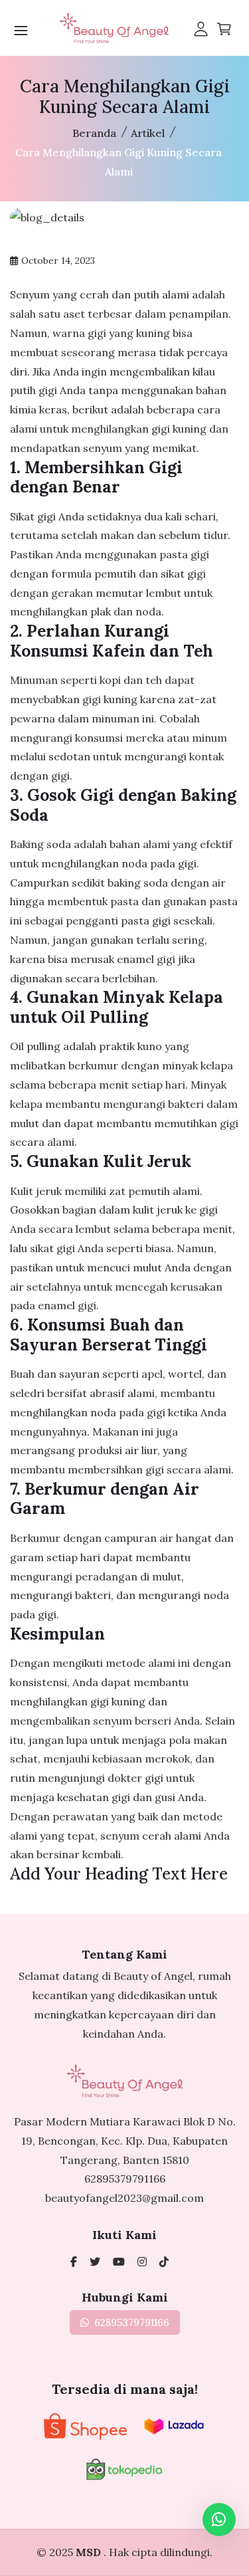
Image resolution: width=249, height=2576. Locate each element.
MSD (90, 2552)
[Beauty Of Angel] (74, 2262)
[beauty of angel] (119, 2262)
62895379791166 (125, 2179)
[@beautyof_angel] (95, 2262)
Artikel (148, 133)
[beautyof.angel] (164, 2262)
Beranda (94, 133)
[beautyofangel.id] (142, 2262)
